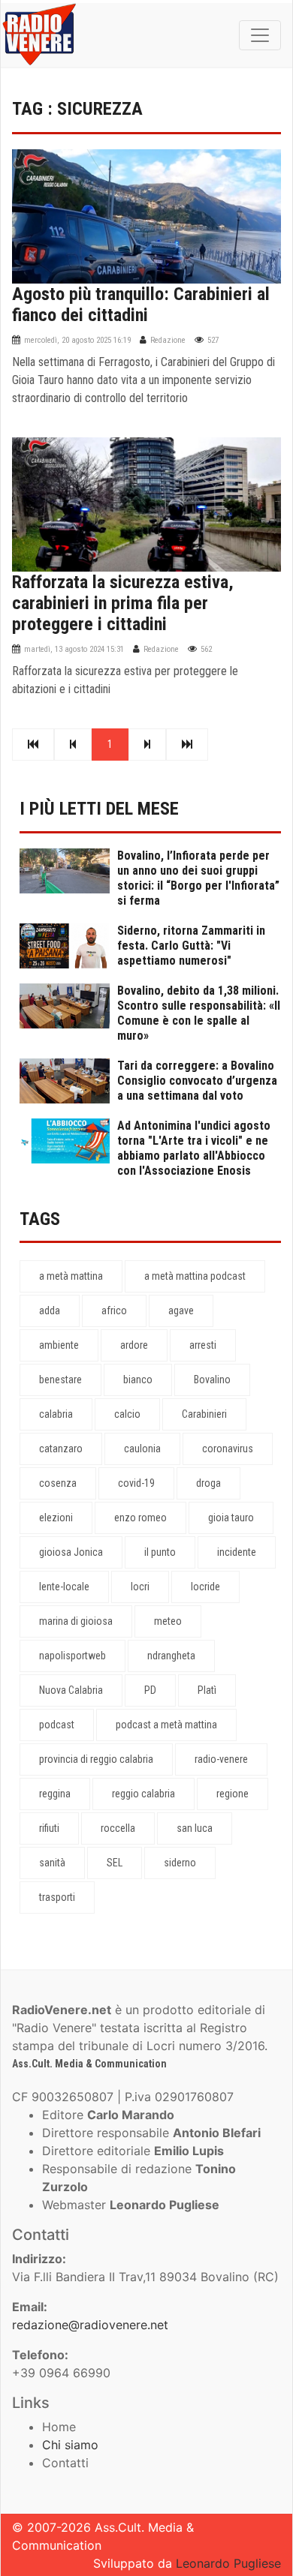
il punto (160, 1552)
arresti (203, 1345)
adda (50, 1311)
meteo (168, 1621)
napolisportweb (72, 1656)
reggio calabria (143, 1794)
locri (140, 1587)
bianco (138, 1380)
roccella (118, 1828)
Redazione (168, 340)
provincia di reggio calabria (96, 1759)
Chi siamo (70, 2445)
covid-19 (136, 1483)
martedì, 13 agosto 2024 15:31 (74, 649)
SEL (115, 1863)
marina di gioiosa (76, 1621)
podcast (57, 1725)
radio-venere (221, 1759)
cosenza (58, 1483)
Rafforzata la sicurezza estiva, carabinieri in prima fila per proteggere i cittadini (123, 603)
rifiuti (49, 1828)
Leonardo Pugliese (228, 2563)
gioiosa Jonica (71, 1552)
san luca (195, 1828)
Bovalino (212, 1380)
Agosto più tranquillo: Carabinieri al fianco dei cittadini (141, 305)
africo (114, 1311)
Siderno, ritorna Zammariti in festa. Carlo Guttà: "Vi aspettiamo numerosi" (191, 946)
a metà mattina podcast (195, 1276)
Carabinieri (204, 1414)
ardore (134, 1345)
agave (181, 1311)
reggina (55, 1794)
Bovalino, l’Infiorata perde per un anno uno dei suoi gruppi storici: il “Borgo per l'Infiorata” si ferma (198, 878)
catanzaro (61, 1449)
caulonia (142, 1449)
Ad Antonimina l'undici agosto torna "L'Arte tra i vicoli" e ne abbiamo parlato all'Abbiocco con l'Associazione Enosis (194, 1148)
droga (208, 1483)
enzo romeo (140, 1518)
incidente (237, 1552)
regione (233, 1794)
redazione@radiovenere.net (90, 2325)
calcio (127, 1414)
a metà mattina (71, 1276)
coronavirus (228, 1449)
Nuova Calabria (71, 1690)
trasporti (57, 1897)
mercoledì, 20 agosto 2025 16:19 (77, 340)
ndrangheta (171, 1656)
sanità (52, 1863)
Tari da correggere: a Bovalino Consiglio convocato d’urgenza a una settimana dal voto (197, 1081)
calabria (56, 1414)
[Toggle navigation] (260, 35)
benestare (60, 1380)
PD (150, 1690)
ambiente (59, 1345)
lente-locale (64, 1587)
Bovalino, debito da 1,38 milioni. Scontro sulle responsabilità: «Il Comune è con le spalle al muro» (199, 1013)
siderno (180, 1863)
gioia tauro (231, 1518)
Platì (207, 1690)
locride (205, 1587)
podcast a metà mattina (166, 1725)
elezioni (56, 1518)
